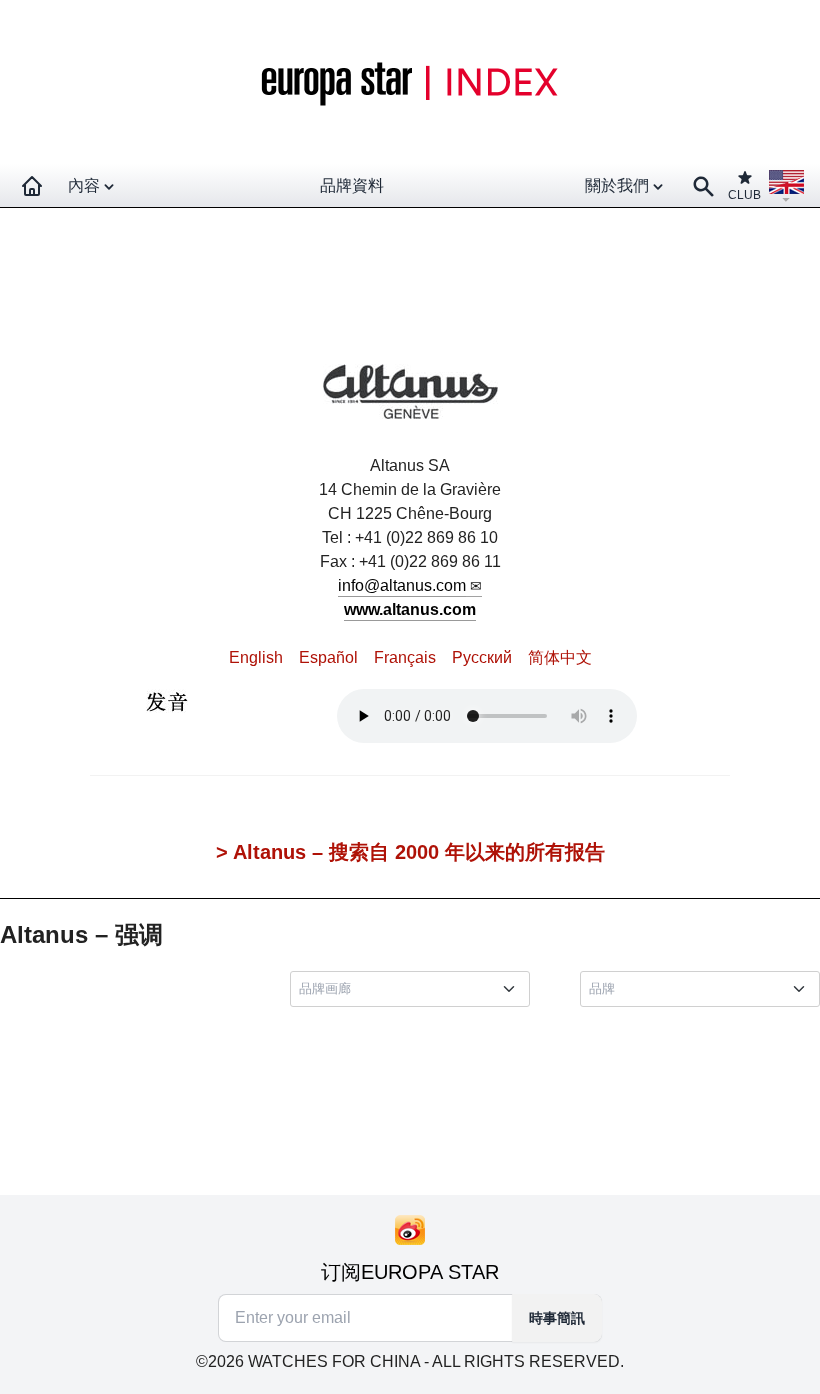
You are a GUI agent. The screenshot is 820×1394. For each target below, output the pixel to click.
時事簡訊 (557, 1318)
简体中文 (560, 657)
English (256, 657)
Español (328, 657)
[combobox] (414, 989)
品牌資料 (352, 185)
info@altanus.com (402, 585)
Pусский (482, 657)
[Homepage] (32, 186)
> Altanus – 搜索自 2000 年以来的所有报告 (410, 852)
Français (405, 657)
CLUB (744, 195)
